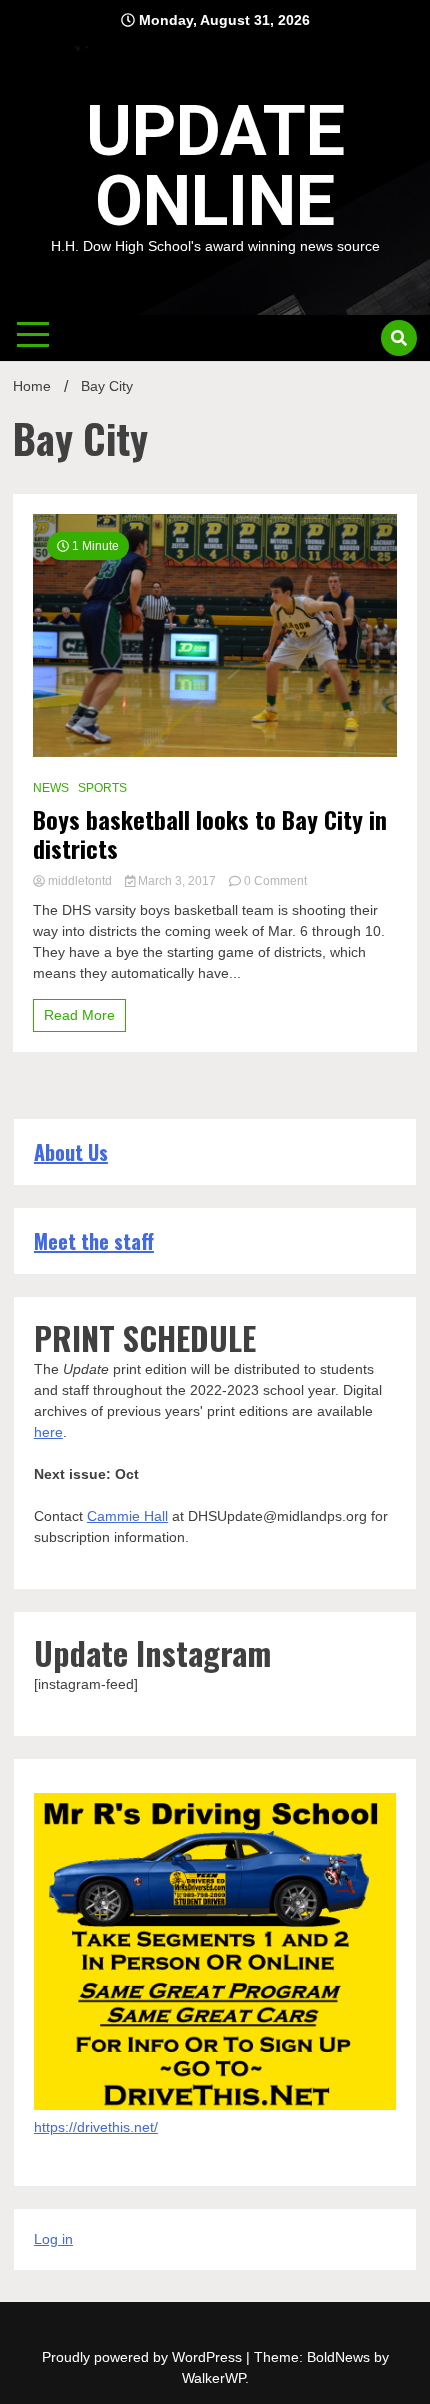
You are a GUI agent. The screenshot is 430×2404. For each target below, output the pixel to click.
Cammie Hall (127, 1516)
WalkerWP (213, 2378)
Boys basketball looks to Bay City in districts (210, 834)
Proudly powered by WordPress (144, 2357)
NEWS (51, 788)
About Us (71, 1152)
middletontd (80, 881)
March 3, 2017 (177, 881)
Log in (53, 2239)
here (48, 1432)
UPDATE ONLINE (215, 166)
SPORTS (102, 788)
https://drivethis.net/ (96, 2127)
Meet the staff (94, 1241)
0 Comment (275, 881)
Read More (79, 1015)
